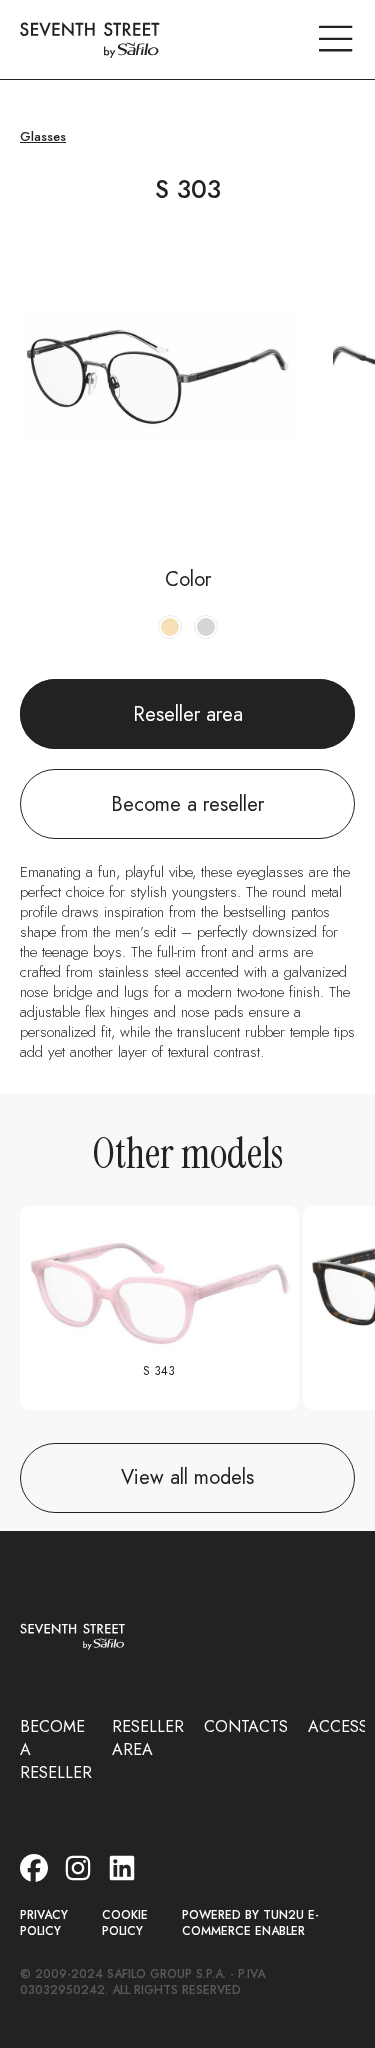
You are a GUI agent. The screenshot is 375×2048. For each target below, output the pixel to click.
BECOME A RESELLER (56, 1749)
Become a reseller (187, 804)
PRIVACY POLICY (44, 1923)
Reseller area (188, 714)
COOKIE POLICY (125, 1923)
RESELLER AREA (148, 1738)
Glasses (43, 136)
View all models (187, 1477)
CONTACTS (246, 1726)
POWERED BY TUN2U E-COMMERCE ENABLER (250, 1923)
